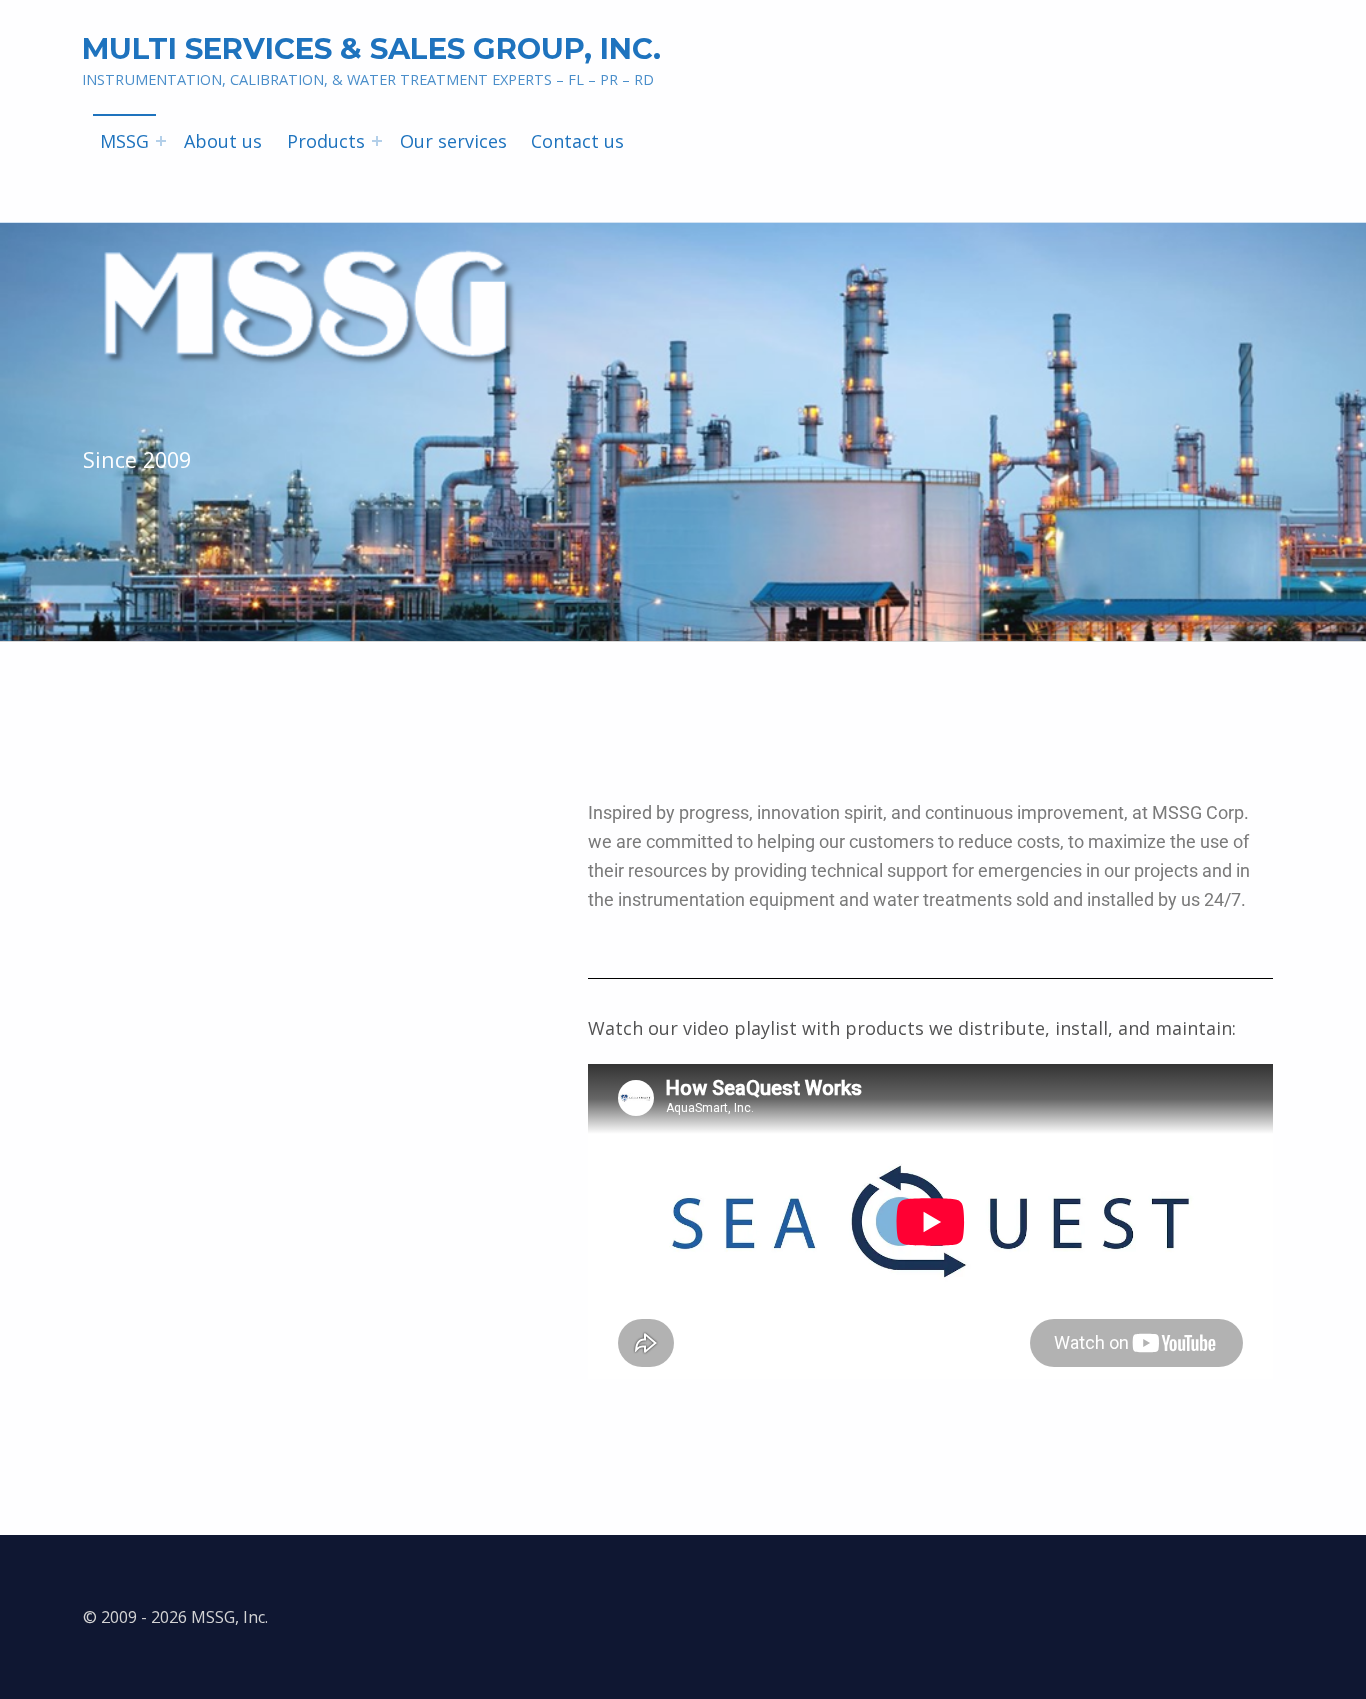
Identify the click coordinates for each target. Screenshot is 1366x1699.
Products (326, 141)
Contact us (577, 141)
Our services (453, 141)
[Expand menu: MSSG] (161, 141)
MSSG (124, 141)
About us (223, 141)
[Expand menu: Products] (377, 141)
